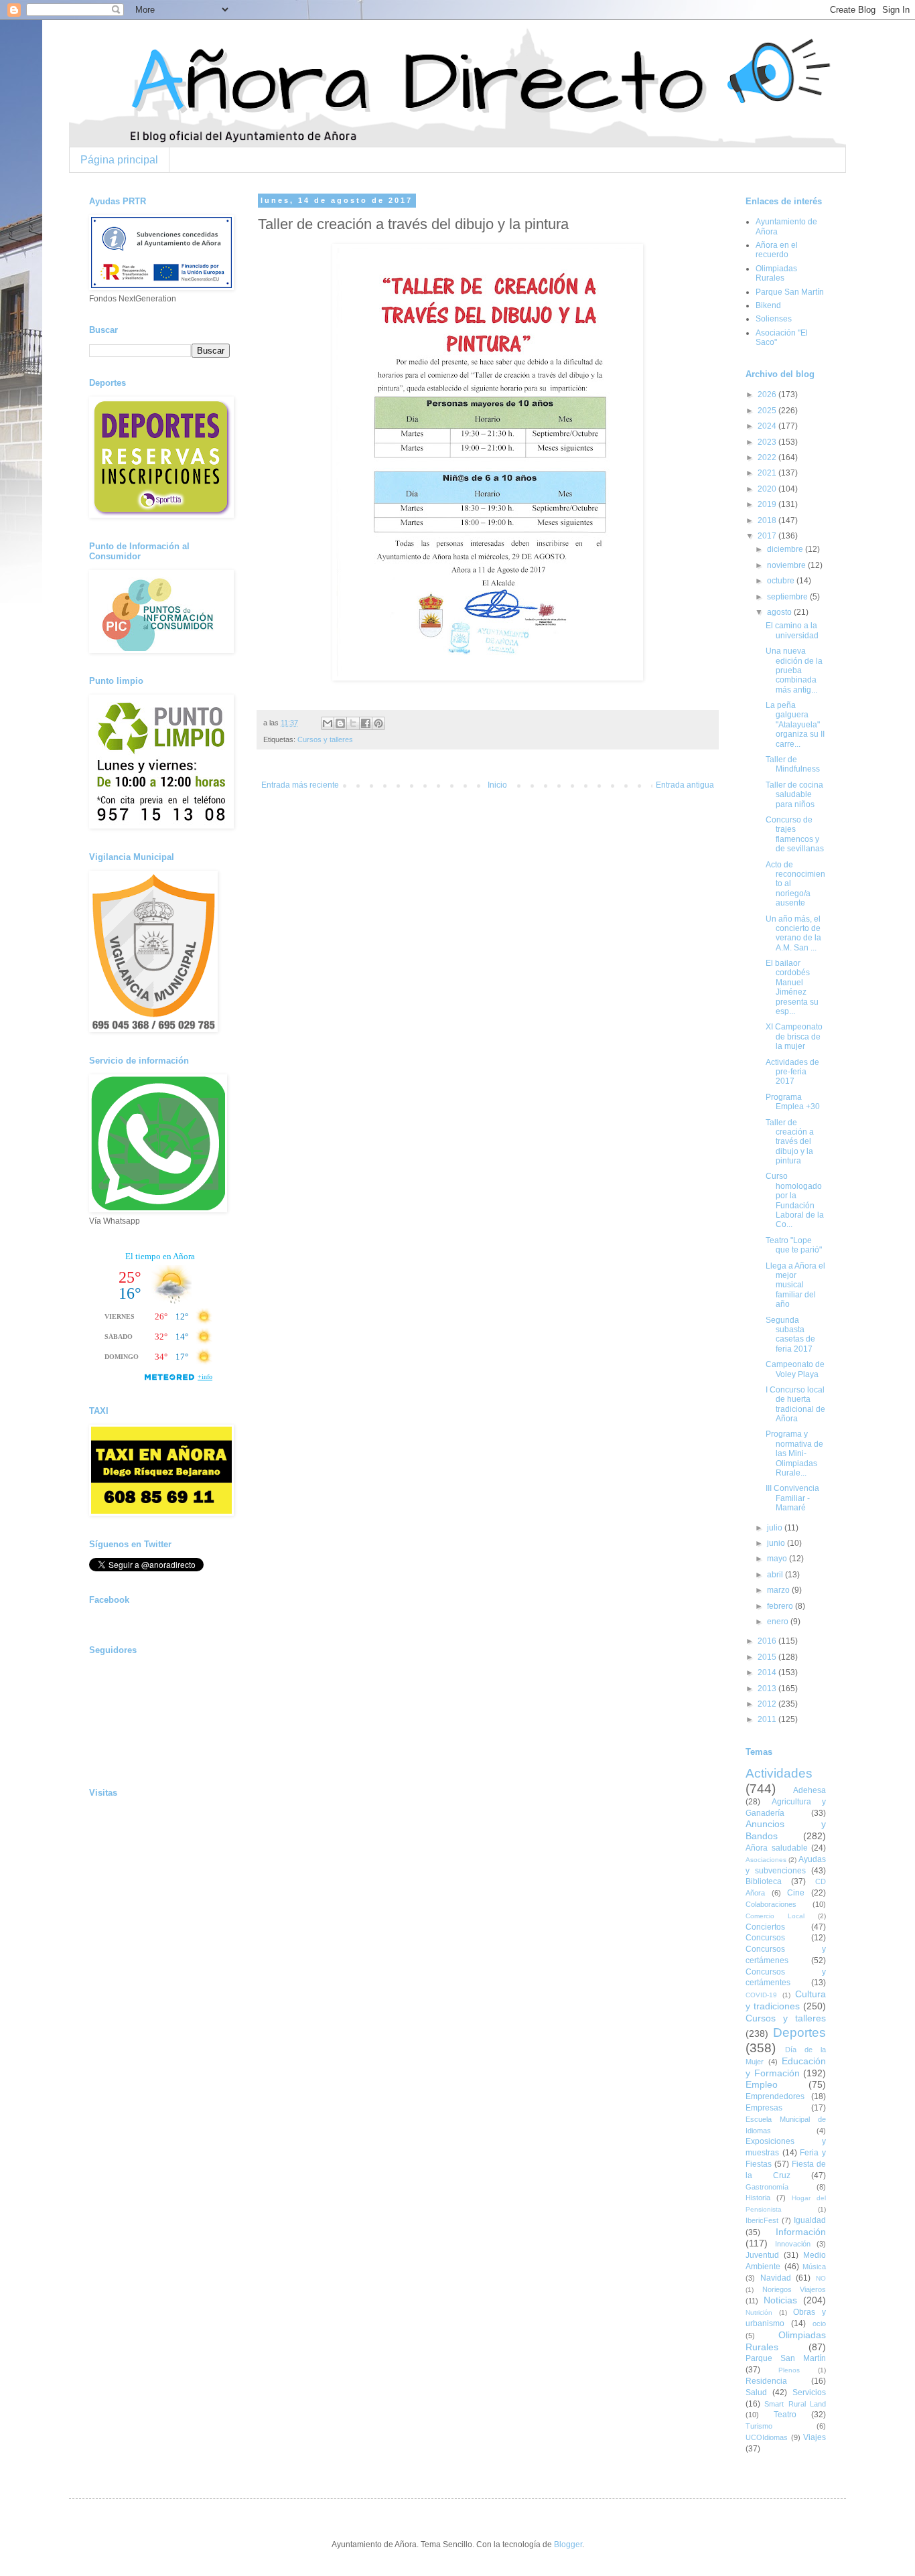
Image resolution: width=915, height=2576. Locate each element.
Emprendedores (775, 2096)
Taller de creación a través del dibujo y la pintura (790, 1142)
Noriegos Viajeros (794, 2289)
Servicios (809, 2392)
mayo (778, 1559)
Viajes (815, 2437)
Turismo (759, 2426)
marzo (779, 1590)
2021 (768, 473)
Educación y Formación (786, 2067)
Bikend (768, 305)
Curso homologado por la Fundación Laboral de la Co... (795, 1200)
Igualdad (810, 2220)
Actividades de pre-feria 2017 (792, 1072)
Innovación (793, 2244)
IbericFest (762, 2220)
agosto (780, 612)
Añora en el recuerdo (777, 250)
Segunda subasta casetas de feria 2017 (790, 1335)
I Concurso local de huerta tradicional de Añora (795, 1404)
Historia (758, 2198)
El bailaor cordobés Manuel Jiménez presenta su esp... (792, 987)
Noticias (780, 2300)
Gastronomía (767, 2187)
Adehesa (810, 1790)
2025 (768, 411)
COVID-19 (761, 1995)
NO (821, 2278)
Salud (756, 2392)
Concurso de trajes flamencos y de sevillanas (795, 834)
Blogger (568, 2545)
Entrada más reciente (300, 785)
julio (776, 1528)
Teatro (785, 2415)
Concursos (765, 1938)
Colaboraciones (771, 1904)
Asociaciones (766, 1860)
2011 (768, 1719)
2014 (768, 1672)
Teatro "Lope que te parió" (794, 1245)
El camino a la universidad (792, 630)
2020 (768, 489)
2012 (768, 1704)
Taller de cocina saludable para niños (794, 795)
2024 (768, 426)
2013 (768, 1689)
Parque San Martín (790, 292)
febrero (781, 1606)
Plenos (789, 2370)
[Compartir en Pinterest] (378, 723)
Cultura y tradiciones (786, 2000)
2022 (768, 457)
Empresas (764, 2108)
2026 (768, 395)
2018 (768, 520)
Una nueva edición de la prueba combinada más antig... (794, 670)
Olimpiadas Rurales (776, 273)
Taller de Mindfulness (793, 764)
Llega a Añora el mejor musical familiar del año (795, 1285)
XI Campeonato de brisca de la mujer (794, 1036)
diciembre (786, 549)
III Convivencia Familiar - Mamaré (792, 1498)
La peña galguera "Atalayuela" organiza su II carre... (795, 725)
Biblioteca (764, 1881)
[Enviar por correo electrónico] (328, 723)
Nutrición (759, 2312)
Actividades (779, 1773)
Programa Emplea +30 (793, 1102)
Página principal (119, 160)
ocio (819, 2323)
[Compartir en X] (353, 723)
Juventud (762, 2255)
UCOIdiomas (767, 2437)
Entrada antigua (685, 785)
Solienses (774, 319)
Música (814, 2267)
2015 (768, 1657)
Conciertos (765, 1927)
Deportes (799, 2032)
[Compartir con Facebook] (366, 723)
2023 (768, 442)
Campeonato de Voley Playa (795, 1369)
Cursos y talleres (325, 739)
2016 (768, 1641)
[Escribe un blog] (340, 723)
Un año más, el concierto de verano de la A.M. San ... (793, 933)
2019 (768, 504)
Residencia (766, 2381)
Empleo (762, 2084)
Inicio (497, 785)
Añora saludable (777, 1848)
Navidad (776, 2278)
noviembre (787, 565)
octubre (782, 581)
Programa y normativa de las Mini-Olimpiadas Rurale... (794, 1453)
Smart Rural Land (795, 2404)
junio (777, 1543)
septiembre (788, 597)
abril (776, 1575)
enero (779, 1622)
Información (801, 2232)
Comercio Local (775, 1916)
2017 (768, 536)
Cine (796, 1893)
